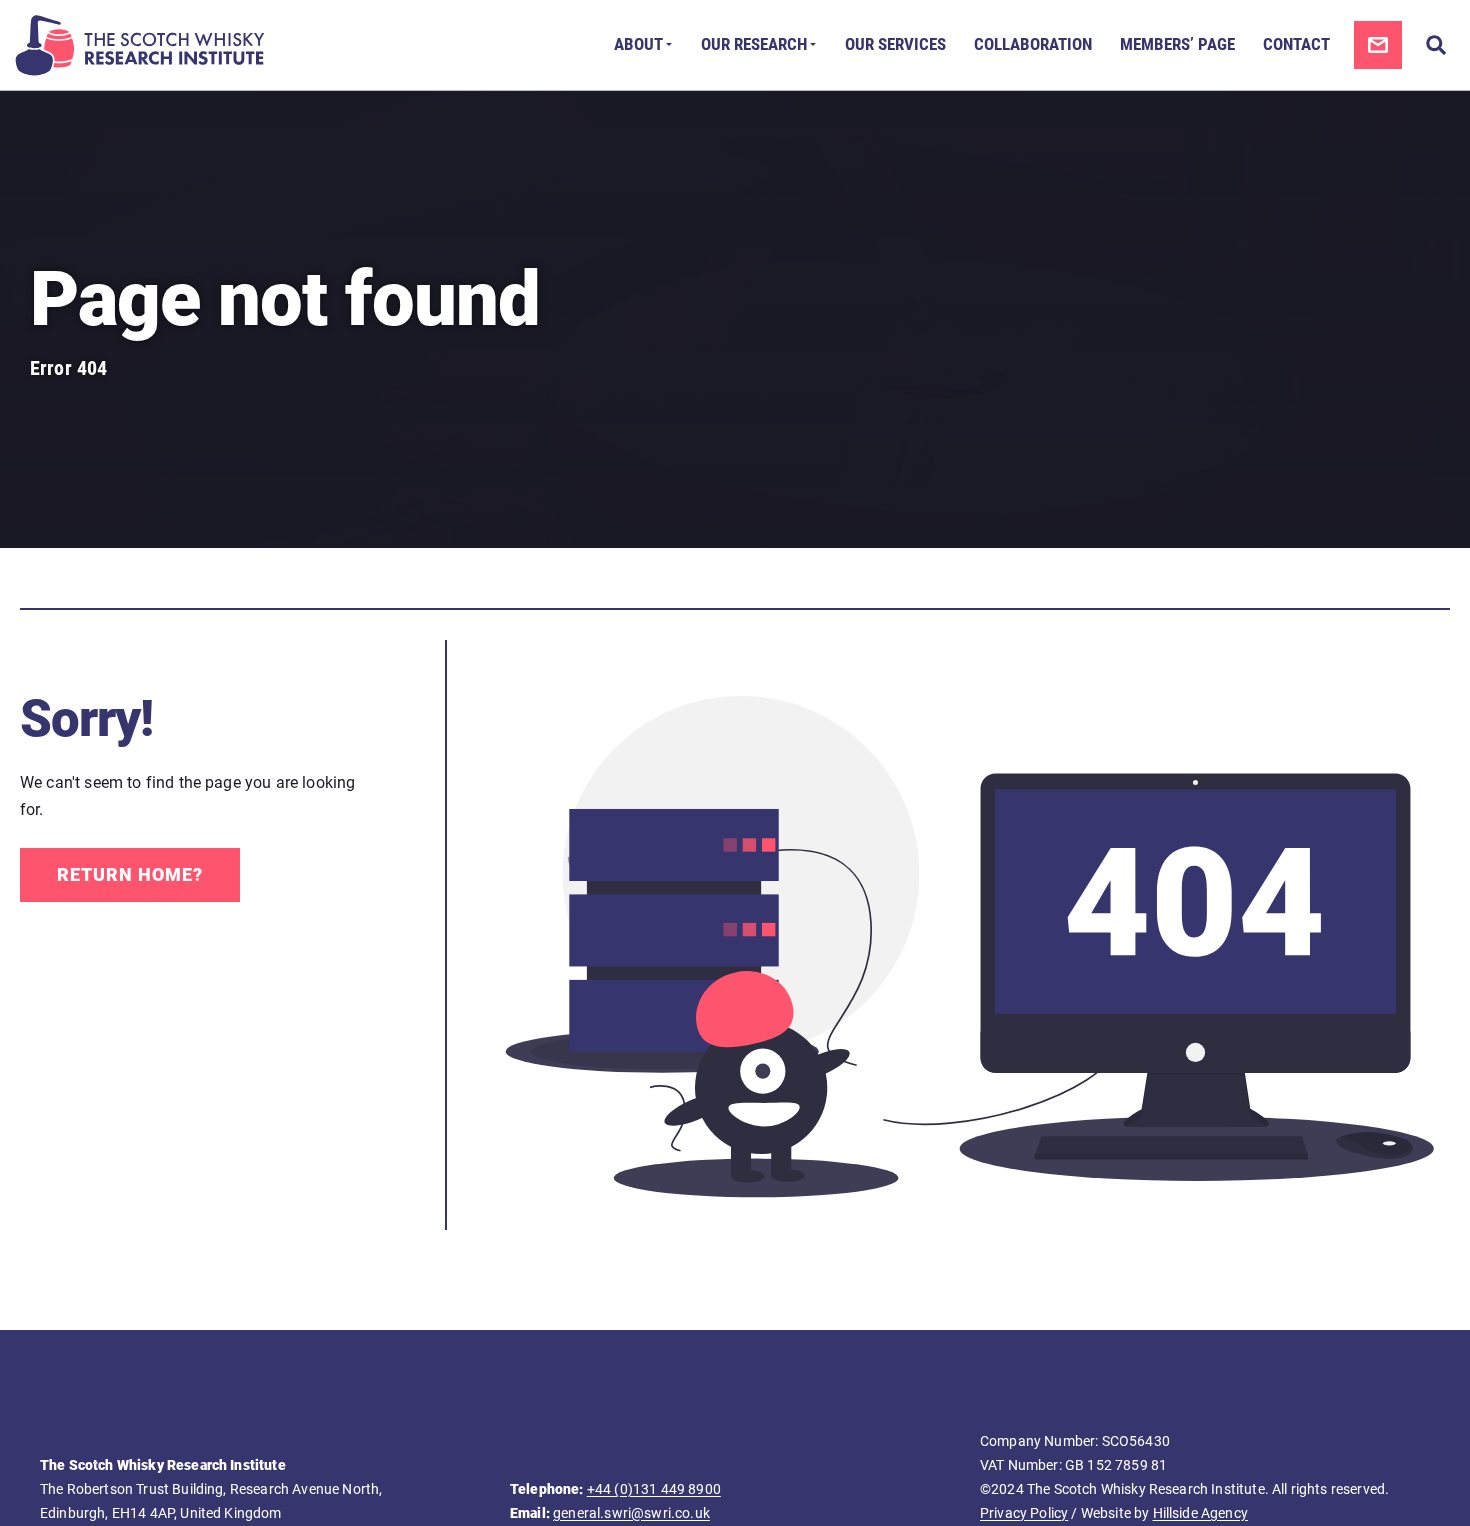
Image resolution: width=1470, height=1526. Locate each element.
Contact (1296, 44)
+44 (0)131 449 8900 (654, 1489)
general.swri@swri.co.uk (631, 1513)
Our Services (895, 44)
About (638, 44)
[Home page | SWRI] (140, 45)
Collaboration (1033, 44)
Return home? (130, 874)
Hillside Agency (1200, 1513)
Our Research (754, 44)
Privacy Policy (1024, 1513)
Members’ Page (1177, 44)
